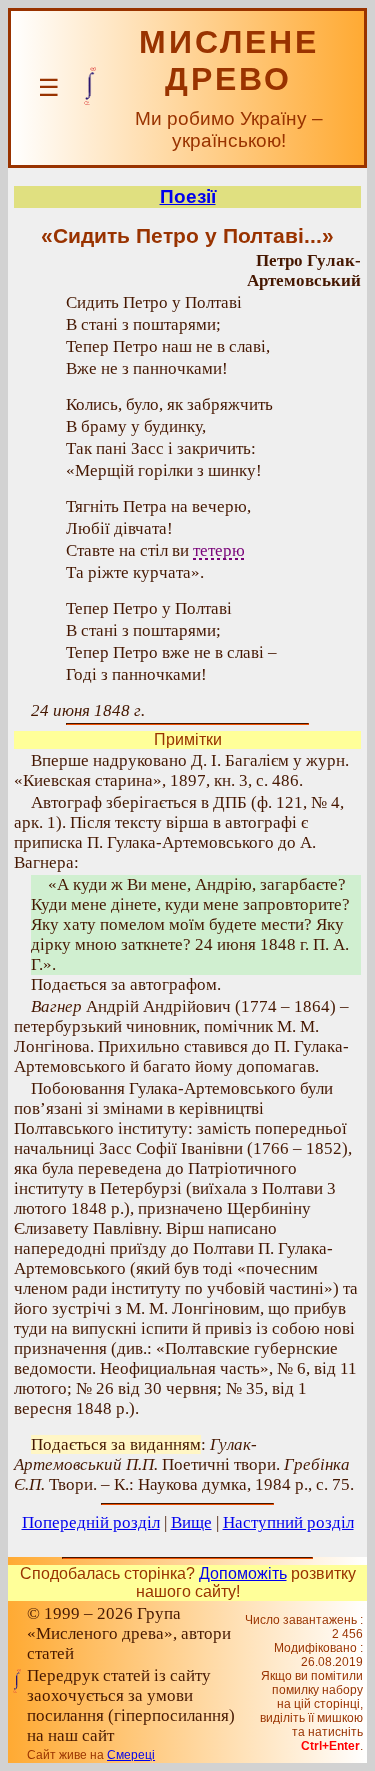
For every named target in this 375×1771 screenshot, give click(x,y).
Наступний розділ (288, 1522)
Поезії (188, 196)
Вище (191, 1522)
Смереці (131, 1755)
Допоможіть (243, 1573)
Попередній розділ (91, 1522)
